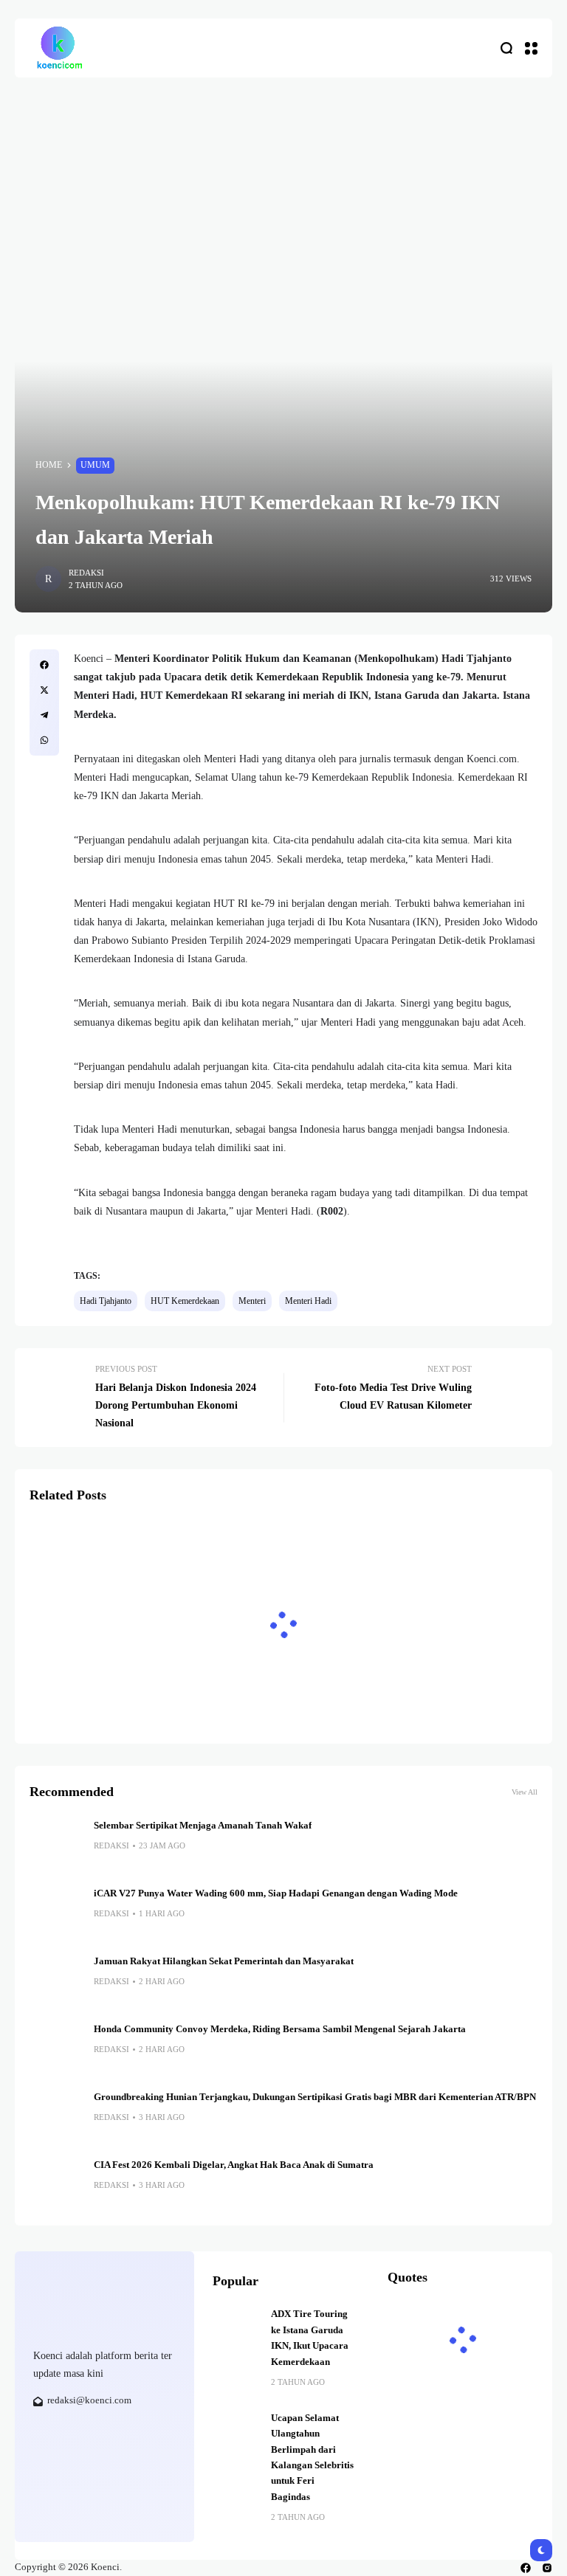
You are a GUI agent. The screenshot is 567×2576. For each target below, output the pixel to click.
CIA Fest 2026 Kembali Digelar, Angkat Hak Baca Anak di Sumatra (234, 2165)
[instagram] (547, 2568)
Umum (95, 465)
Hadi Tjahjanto (106, 1301)
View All (525, 1792)
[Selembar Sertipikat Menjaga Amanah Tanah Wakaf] (56, 1845)
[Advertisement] (283, 188)
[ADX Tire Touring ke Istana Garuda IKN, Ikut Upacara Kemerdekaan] (236, 2330)
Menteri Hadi (308, 1301)
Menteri (252, 1301)
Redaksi (86, 573)
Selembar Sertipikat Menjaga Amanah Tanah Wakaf (203, 1826)
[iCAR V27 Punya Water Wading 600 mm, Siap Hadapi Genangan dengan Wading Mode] (56, 1913)
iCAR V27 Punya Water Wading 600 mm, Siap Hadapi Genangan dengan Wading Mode (276, 1893)
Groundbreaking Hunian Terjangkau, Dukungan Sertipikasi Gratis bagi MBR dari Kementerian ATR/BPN (315, 2097)
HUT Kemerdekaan (185, 1301)
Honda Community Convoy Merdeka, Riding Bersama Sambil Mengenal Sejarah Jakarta (282, 2029)
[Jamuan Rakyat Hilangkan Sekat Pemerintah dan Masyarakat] (56, 1981)
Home (49, 465)
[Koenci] (59, 48)
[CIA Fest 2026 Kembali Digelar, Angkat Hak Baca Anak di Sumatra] (56, 2184)
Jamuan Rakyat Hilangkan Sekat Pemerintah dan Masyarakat (224, 1961)
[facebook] (526, 2568)
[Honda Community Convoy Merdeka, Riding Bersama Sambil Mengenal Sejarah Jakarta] (56, 2048)
